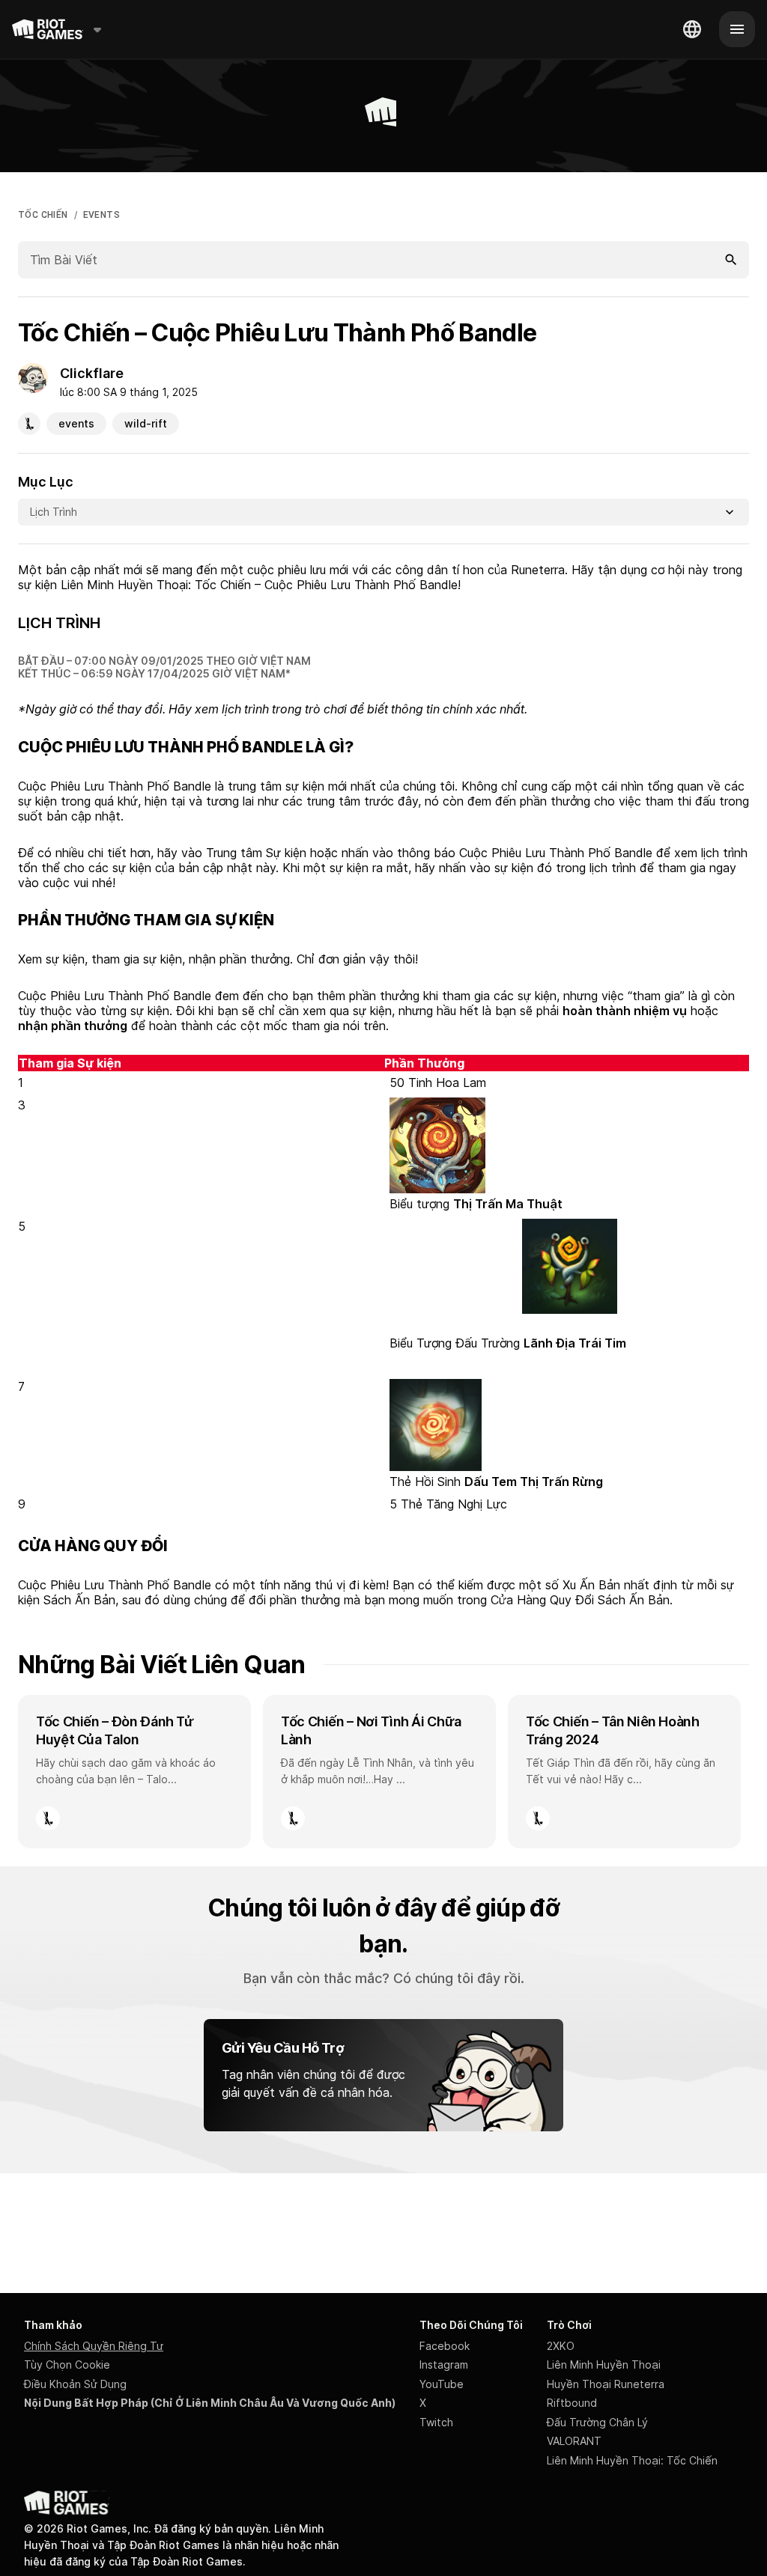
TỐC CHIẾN (43, 215)
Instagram (444, 2365)
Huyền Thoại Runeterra (606, 2384)
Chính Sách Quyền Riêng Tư (94, 2346)
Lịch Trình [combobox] (54, 512)
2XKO (561, 2346)
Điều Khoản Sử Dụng (75, 2384)
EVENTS (101, 215)
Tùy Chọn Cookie (67, 2365)
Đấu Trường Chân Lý (597, 2422)
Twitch (436, 2422)
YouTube (442, 2384)
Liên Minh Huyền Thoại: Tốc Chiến (632, 2460)
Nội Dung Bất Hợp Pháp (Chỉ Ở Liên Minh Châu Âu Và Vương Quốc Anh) (210, 2403)
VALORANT (574, 2441)
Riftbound (572, 2403)
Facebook (445, 2346)
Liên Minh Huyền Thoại (604, 2365)
